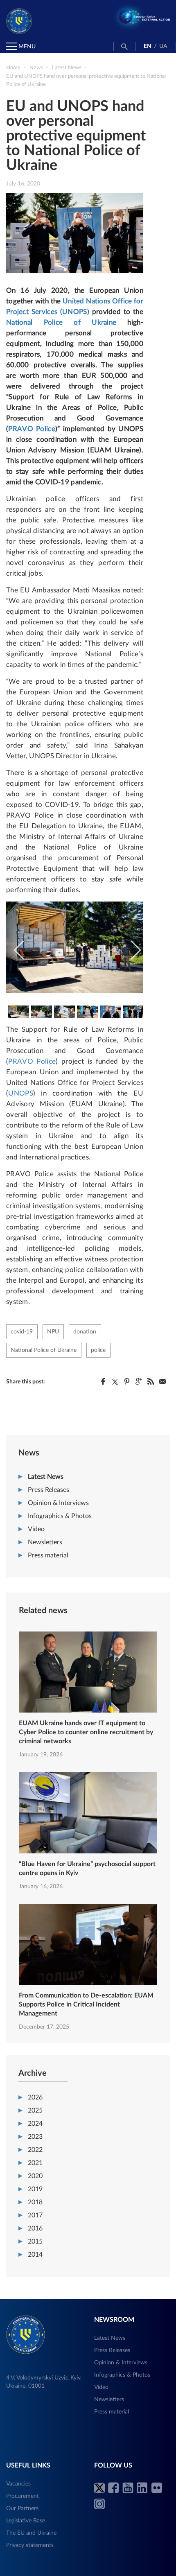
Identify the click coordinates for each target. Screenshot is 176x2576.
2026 (35, 2097)
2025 (35, 2111)
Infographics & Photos (60, 1516)
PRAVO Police (32, 429)
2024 (35, 2124)
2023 (35, 2137)
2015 (35, 2242)
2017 (35, 2215)
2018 (35, 2202)
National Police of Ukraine (61, 322)
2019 (35, 2189)
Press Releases (49, 1490)
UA (163, 46)
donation (85, 1332)
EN (148, 46)
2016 (35, 2228)
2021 (35, 2163)
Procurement (23, 2496)
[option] (75, 947)
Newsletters (45, 1542)
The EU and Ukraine (31, 2533)
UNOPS (21, 1093)
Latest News (46, 1477)
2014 (35, 2255)
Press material (48, 1555)
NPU (53, 1332)
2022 (35, 2150)
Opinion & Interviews (58, 1503)
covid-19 (22, 1332)
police (98, 1350)
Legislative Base (26, 2521)
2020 (35, 2176)
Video (36, 1529)
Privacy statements (30, 2545)
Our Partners (22, 2508)
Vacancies (18, 2484)
